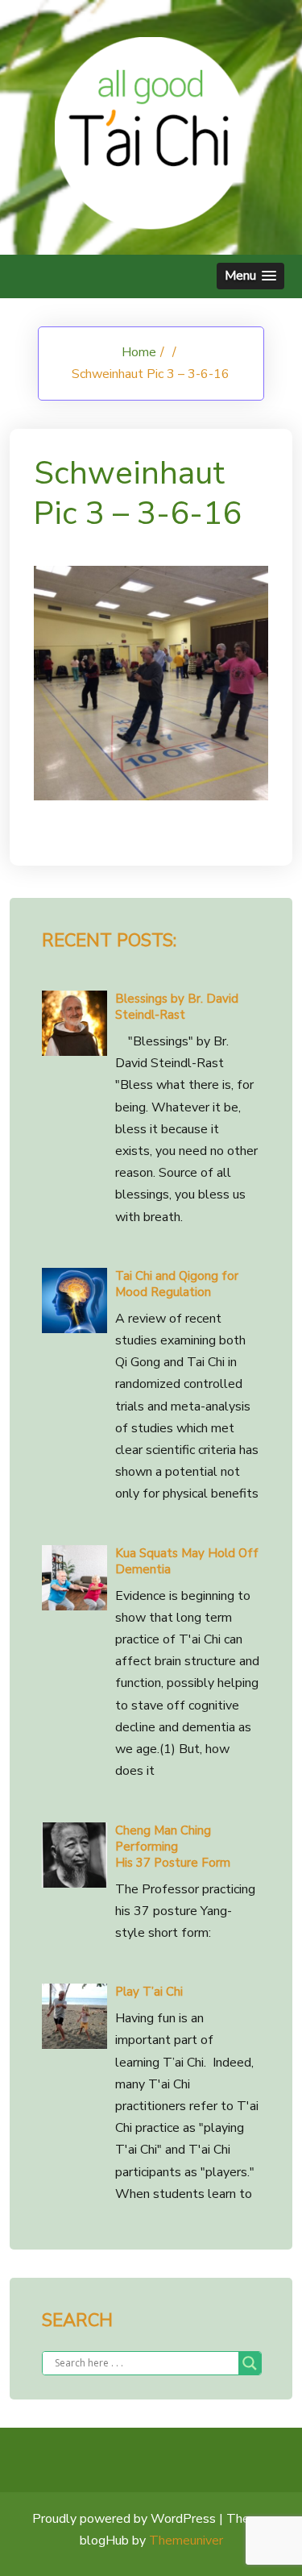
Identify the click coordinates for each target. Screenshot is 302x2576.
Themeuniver (186, 2541)
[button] (250, 276)
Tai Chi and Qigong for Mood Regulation (177, 1284)
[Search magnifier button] (250, 2363)
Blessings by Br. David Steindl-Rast (177, 1007)
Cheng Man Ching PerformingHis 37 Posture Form (173, 1847)
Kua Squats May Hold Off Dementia (187, 1561)
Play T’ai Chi (149, 1992)
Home (139, 352)
